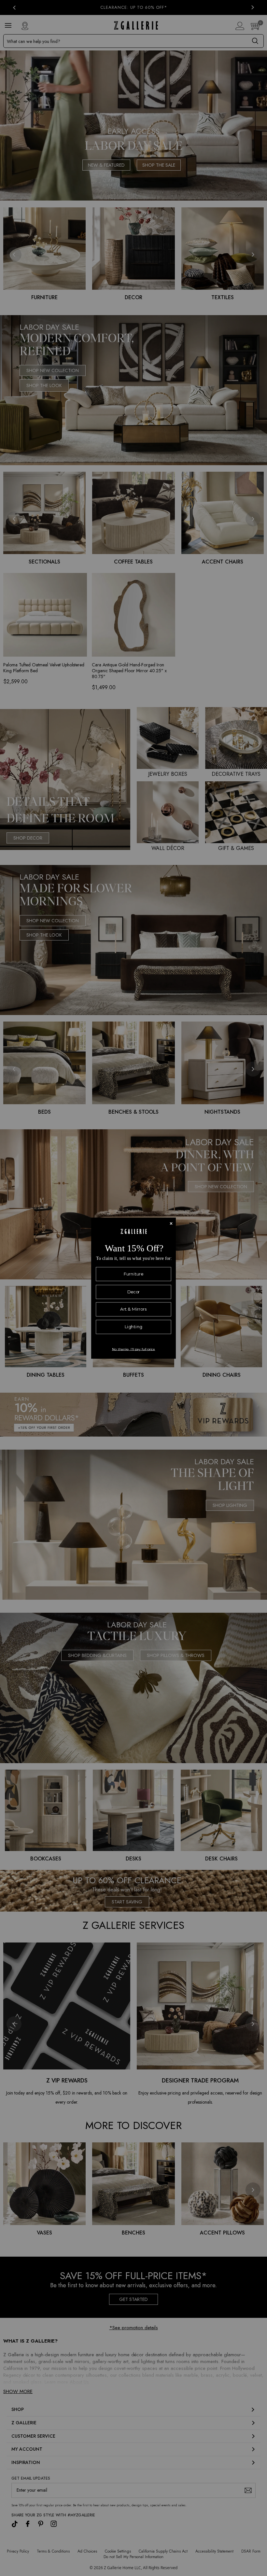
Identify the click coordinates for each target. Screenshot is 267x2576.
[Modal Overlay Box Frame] (133, 1288)
